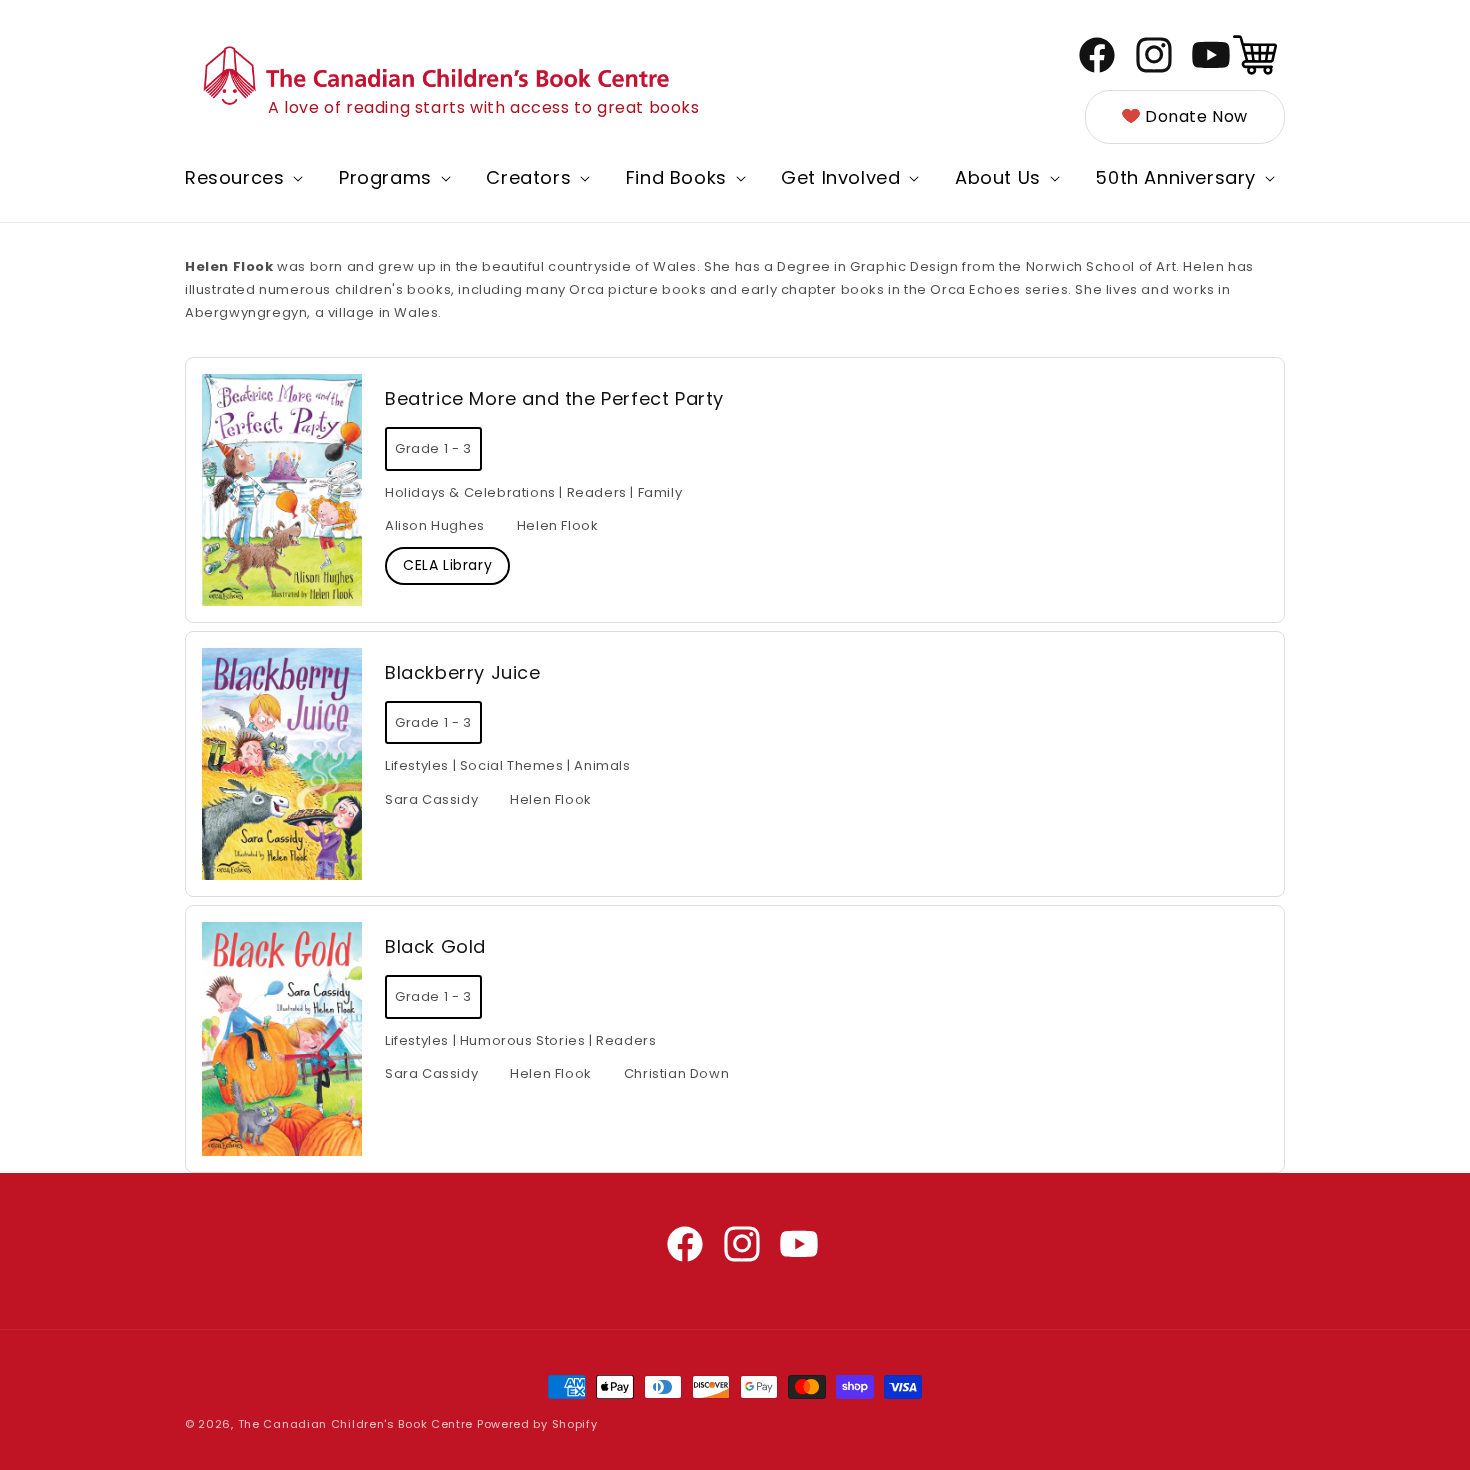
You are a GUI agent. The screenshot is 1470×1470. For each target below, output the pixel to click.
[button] (242, 177)
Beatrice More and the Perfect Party (554, 398)
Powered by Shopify (537, 1424)
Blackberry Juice (463, 672)
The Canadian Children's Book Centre (356, 1424)
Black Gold (435, 946)
